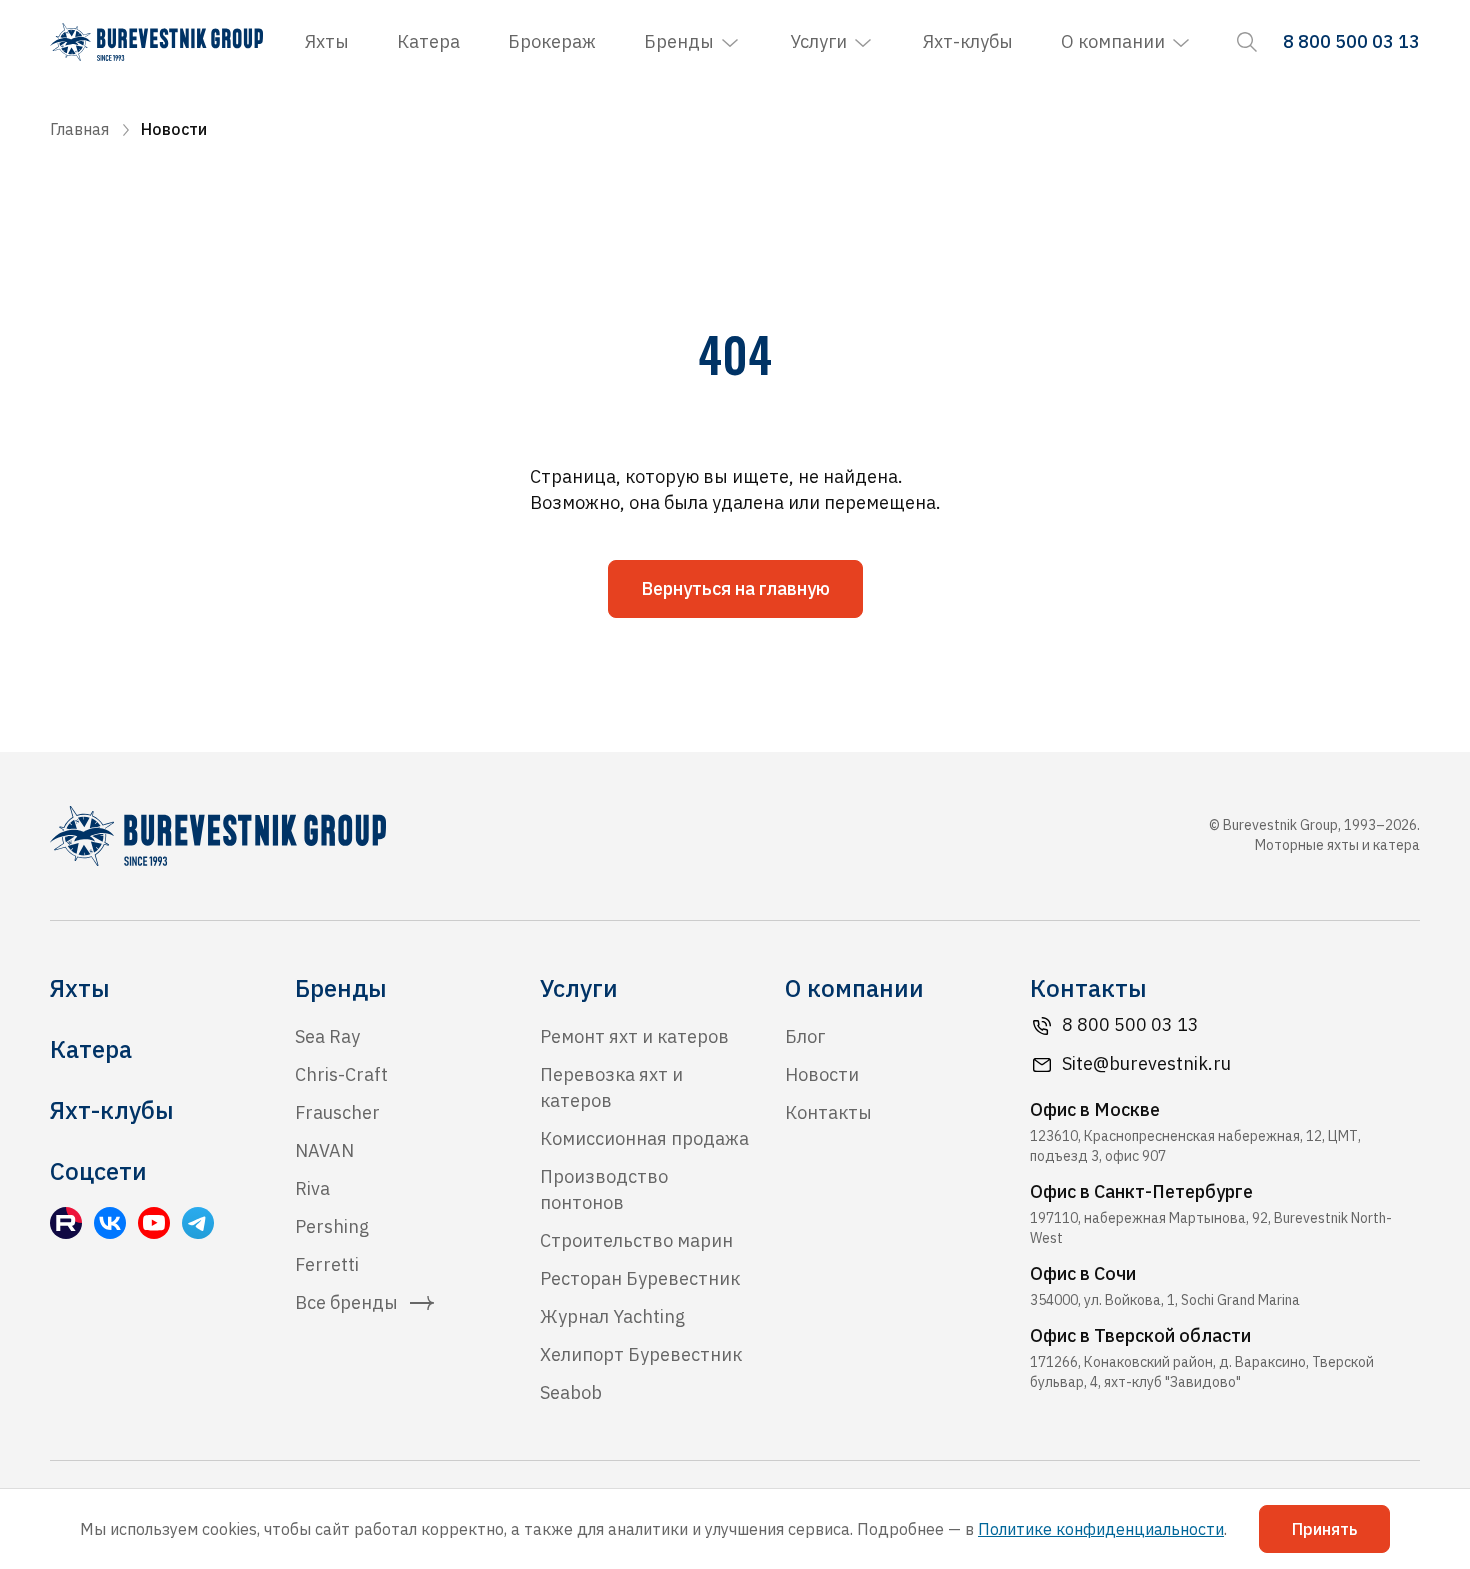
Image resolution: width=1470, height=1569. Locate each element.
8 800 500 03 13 (1130, 1024)
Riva (312, 1188)
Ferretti (327, 1264)
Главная (79, 129)
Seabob (571, 1392)
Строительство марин (636, 1240)
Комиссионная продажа (644, 1138)
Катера (428, 41)
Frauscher (337, 1112)
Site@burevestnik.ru (1146, 1063)
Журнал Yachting (612, 1316)
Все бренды (346, 1302)
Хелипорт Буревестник (641, 1354)
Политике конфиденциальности (1101, 1529)
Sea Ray (327, 1036)
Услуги (818, 41)
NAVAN (324, 1150)
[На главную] (156, 42)
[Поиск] (1247, 42)
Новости (822, 1074)
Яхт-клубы (968, 41)
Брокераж (552, 41)
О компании (1113, 41)
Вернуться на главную (735, 588)
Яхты (327, 41)
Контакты (828, 1112)
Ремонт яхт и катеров (634, 1036)
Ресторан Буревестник (640, 1278)
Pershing (332, 1226)
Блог (805, 1036)
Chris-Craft (341, 1074)
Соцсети (98, 1171)
